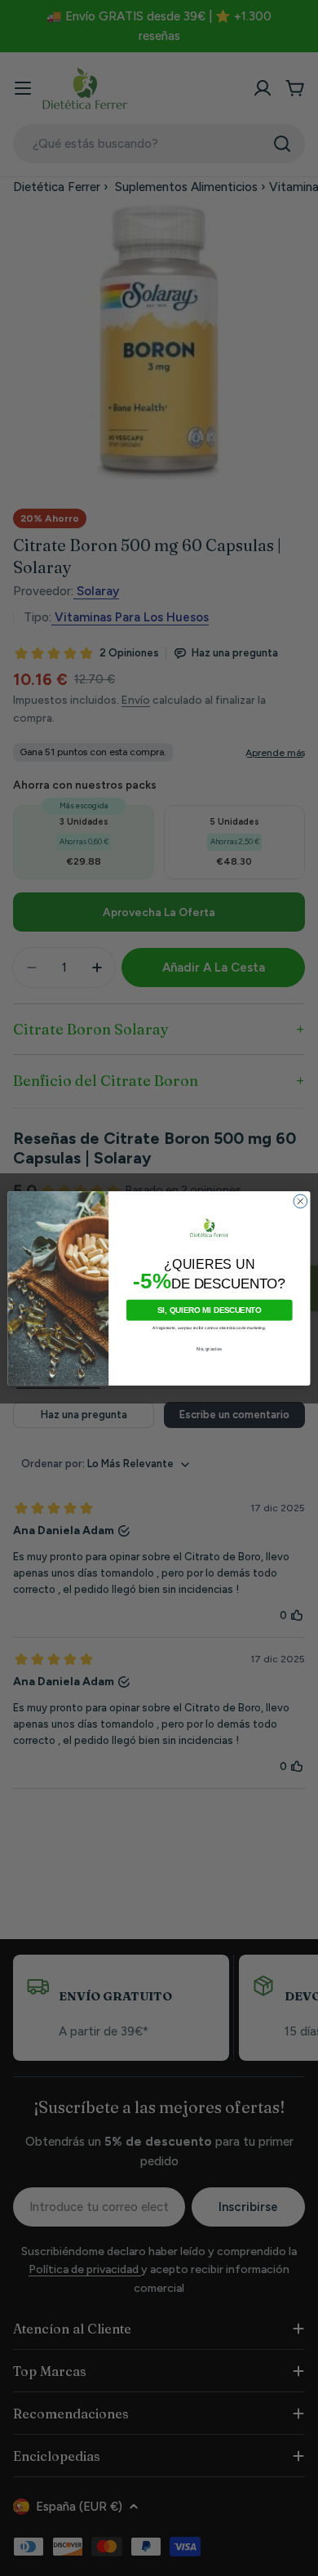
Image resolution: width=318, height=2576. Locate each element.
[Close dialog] (300, 1201)
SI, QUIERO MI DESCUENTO (209, 1310)
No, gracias (209, 1348)
